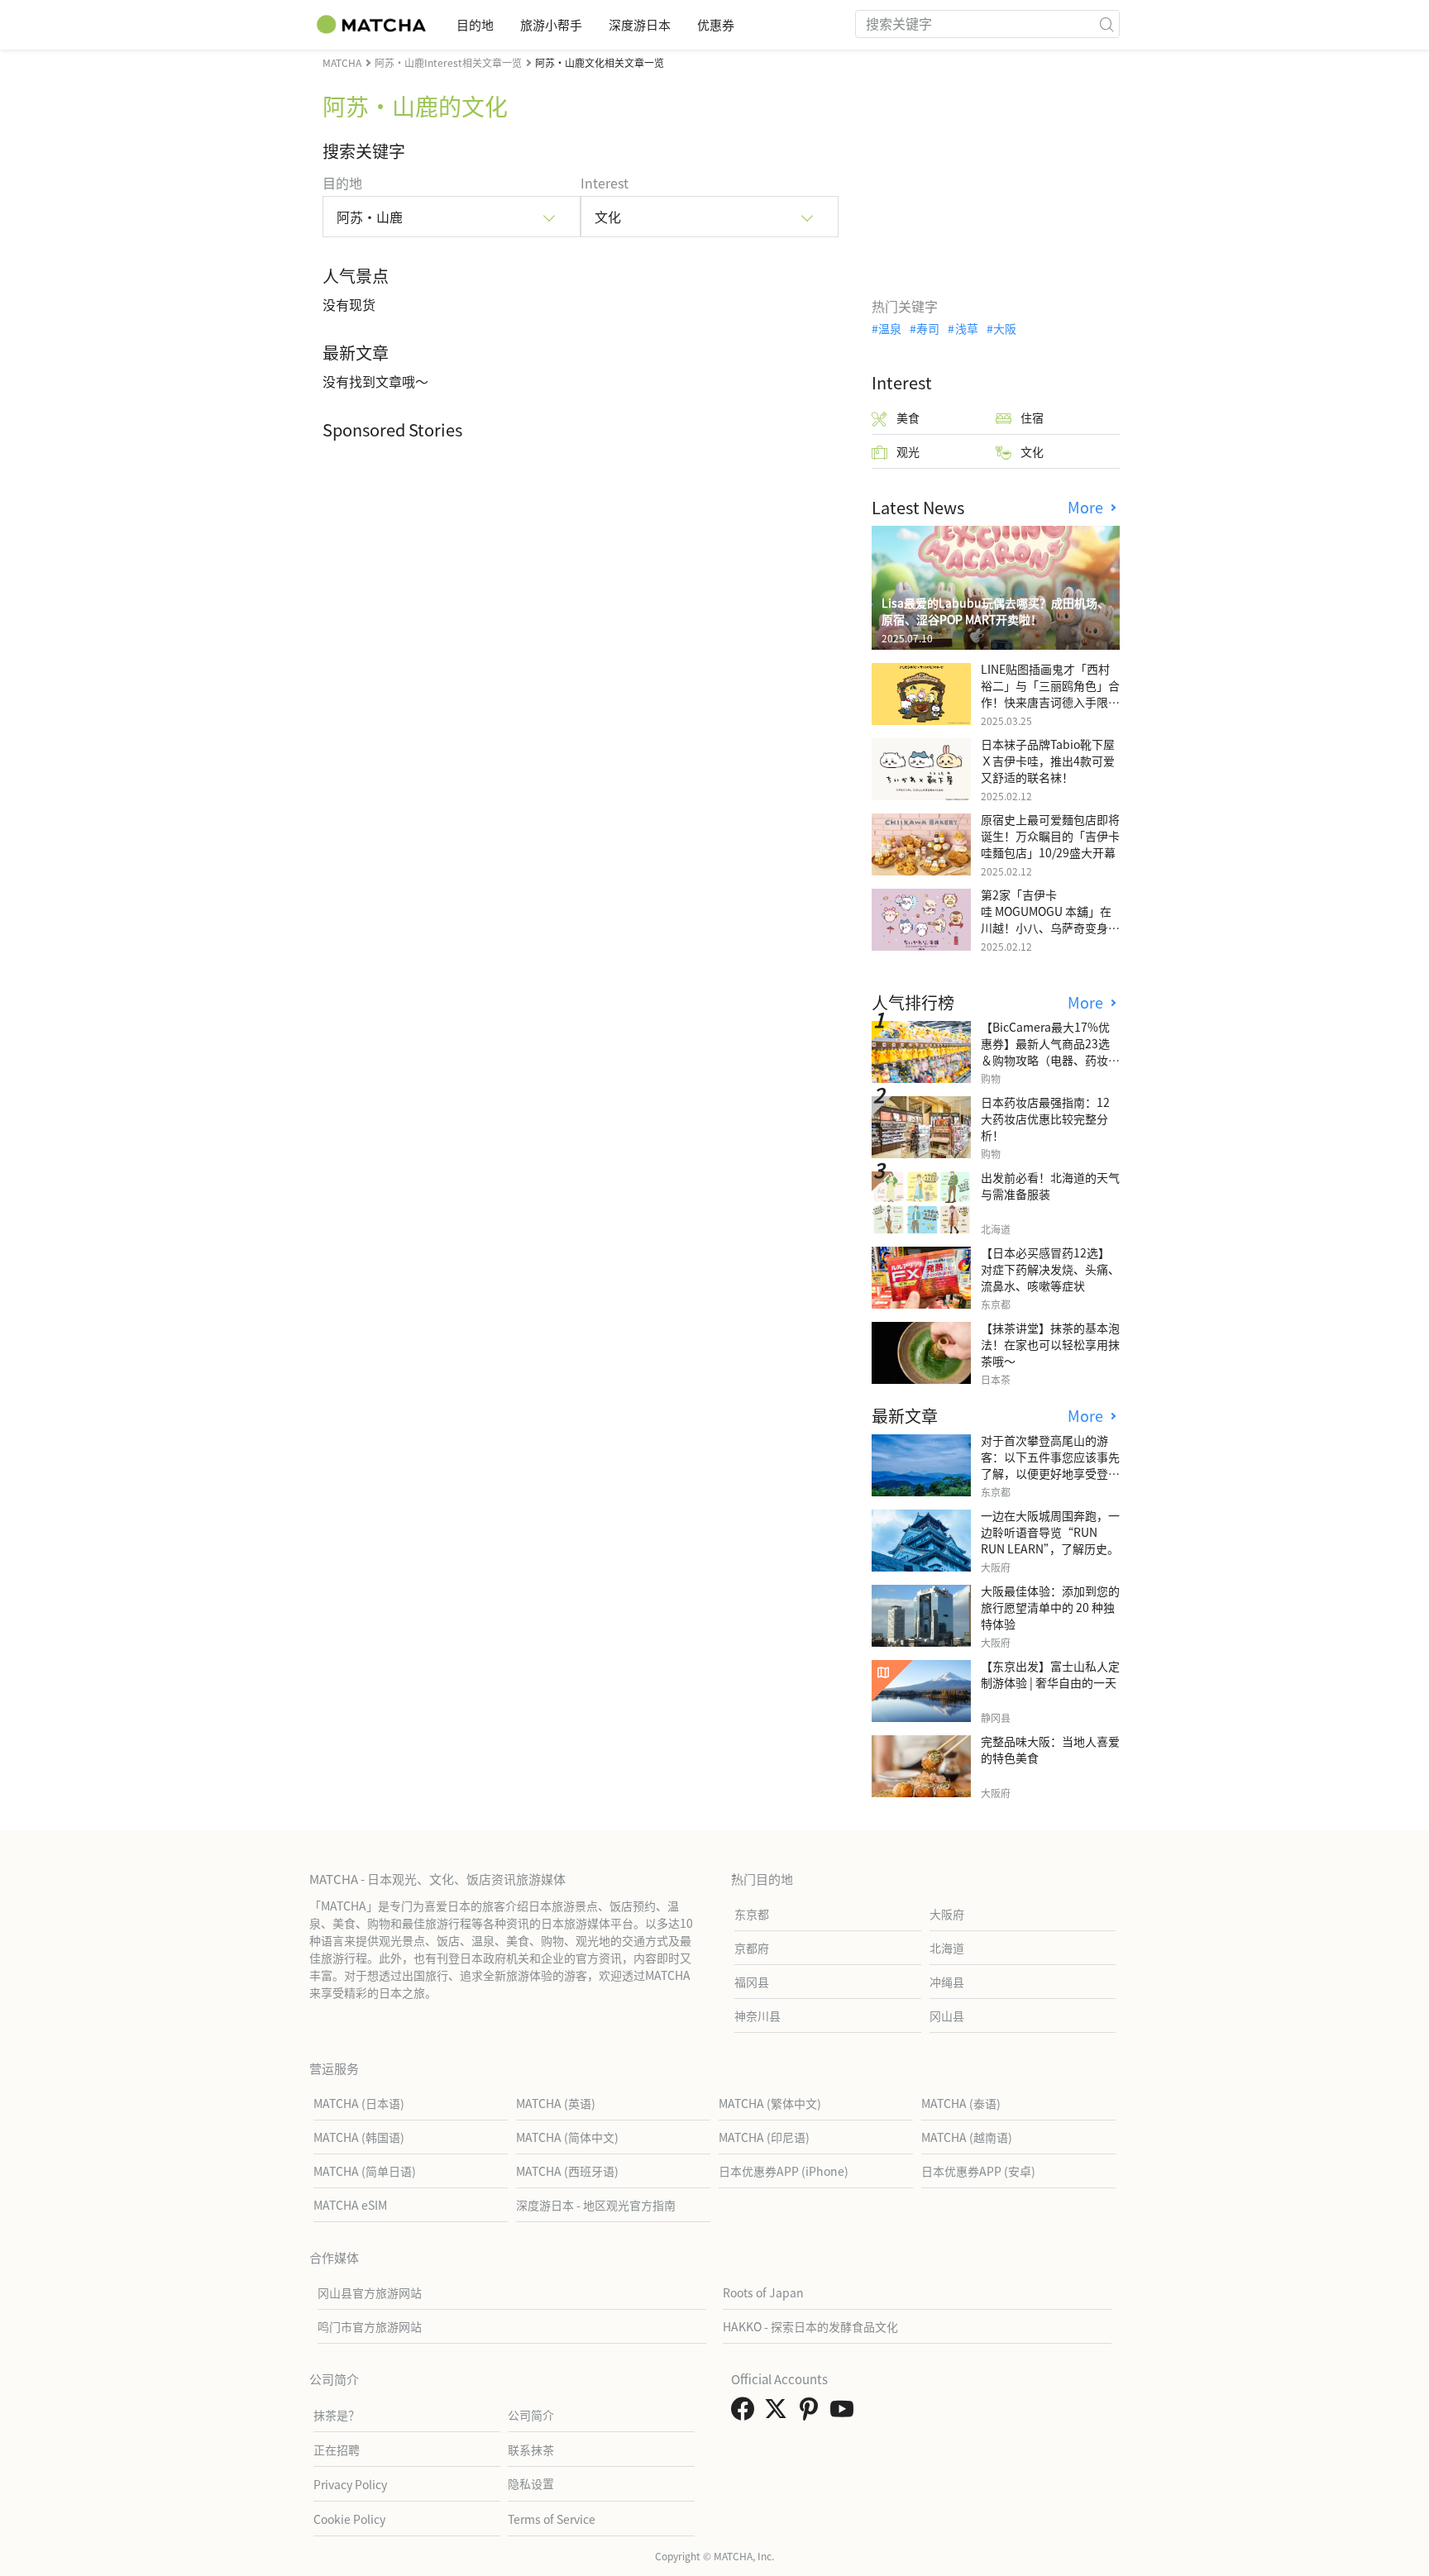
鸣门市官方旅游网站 (370, 2326)
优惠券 (716, 24)
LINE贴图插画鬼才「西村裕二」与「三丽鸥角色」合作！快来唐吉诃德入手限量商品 (1050, 694)
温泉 (890, 328)
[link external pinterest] (812, 2413)
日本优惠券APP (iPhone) (784, 2171)
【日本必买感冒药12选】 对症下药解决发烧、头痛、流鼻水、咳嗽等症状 (1050, 1269)
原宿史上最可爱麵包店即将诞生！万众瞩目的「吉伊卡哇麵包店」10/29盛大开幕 (1050, 836)
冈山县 (947, 2015)
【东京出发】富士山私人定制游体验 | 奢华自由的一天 (1050, 1674)
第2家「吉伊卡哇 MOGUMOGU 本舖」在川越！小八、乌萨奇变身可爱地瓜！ (1050, 919)
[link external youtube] (845, 2413)
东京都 (752, 1914)
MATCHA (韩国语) (359, 2137)
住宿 (1032, 417)
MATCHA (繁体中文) (770, 2103)
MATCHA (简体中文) (567, 2137)
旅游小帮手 (551, 24)
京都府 (752, 1948)
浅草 (966, 328)
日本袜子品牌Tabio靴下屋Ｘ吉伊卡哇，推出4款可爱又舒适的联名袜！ (1048, 761)
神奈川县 (758, 2015)
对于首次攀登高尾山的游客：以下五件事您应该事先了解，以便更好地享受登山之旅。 (1050, 1465)
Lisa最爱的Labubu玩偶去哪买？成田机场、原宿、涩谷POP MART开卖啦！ (995, 611)
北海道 (947, 1948)
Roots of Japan (763, 2292)
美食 (908, 417)
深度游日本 (640, 24)
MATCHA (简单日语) (365, 2171)
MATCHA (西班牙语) (567, 2171)
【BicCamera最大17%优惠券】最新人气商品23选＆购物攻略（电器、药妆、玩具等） (1050, 1052)
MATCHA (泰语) (961, 2103)
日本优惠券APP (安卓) (978, 2171)
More (1087, 507)
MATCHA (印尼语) (764, 2137)
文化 (1032, 451)
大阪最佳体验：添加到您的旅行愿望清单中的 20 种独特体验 (1050, 1607)
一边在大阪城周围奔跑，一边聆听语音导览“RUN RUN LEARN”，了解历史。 (1050, 1532)
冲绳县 (947, 1982)
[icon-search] (1106, 24)
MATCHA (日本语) (359, 2103)
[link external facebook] (746, 2413)
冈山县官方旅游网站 (370, 2292)
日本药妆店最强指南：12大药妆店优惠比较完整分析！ (1045, 1119)
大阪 (1005, 328)
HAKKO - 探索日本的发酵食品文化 (810, 2326)
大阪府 (947, 1914)
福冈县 (752, 1982)
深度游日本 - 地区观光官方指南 (596, 2205)
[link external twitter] (779, 2413)
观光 (908, 451)
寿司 (928, 328)
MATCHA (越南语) (967, 2137)
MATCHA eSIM (350, 2205)
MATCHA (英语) (556, 2103)
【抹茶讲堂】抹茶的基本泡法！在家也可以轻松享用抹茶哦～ (1050, 1344)
